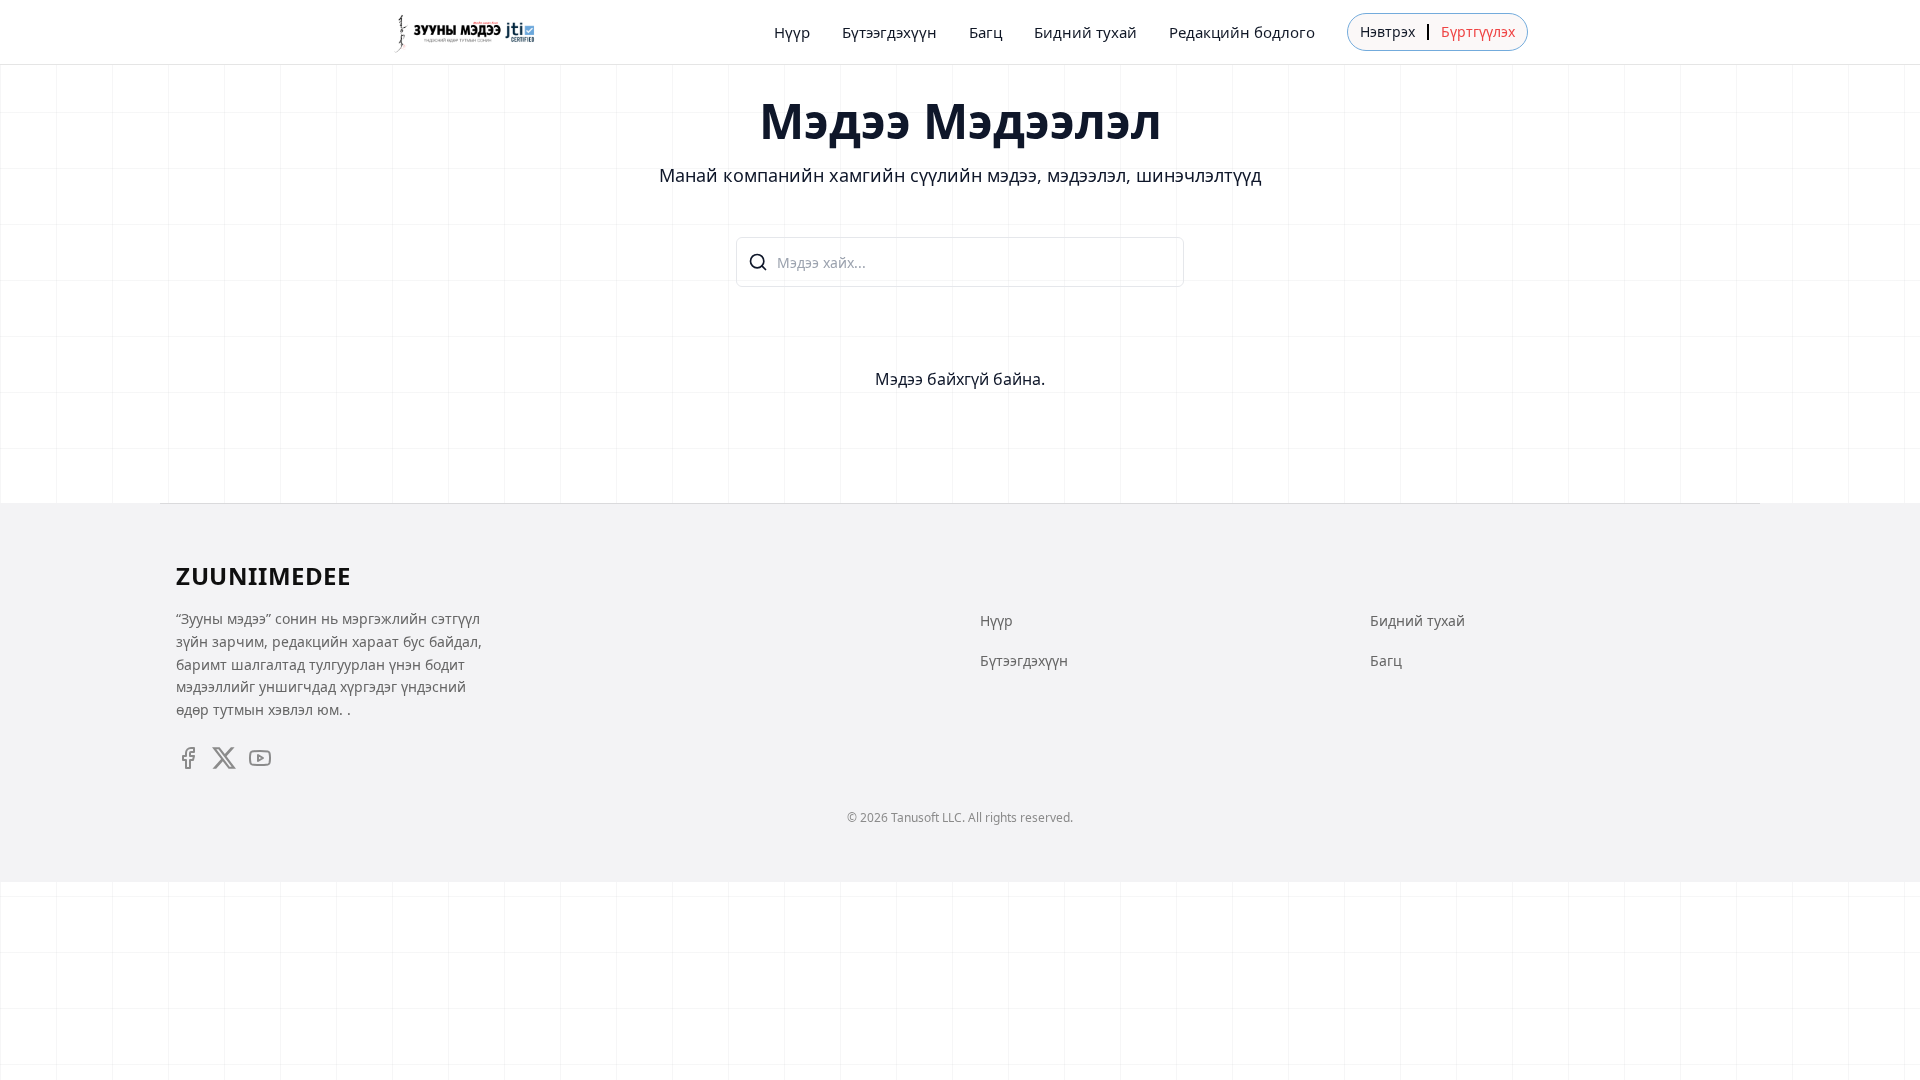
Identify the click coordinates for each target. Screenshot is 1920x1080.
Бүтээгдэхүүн (889, 32)
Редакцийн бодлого (1242, 32)
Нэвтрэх (1387, 31)
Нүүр (792, 32)
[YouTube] (260, 758)
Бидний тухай (1085, 32)
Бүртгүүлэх (1478, 31)
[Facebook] (188, 758)
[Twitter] (224, 758)
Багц (985, 32)
